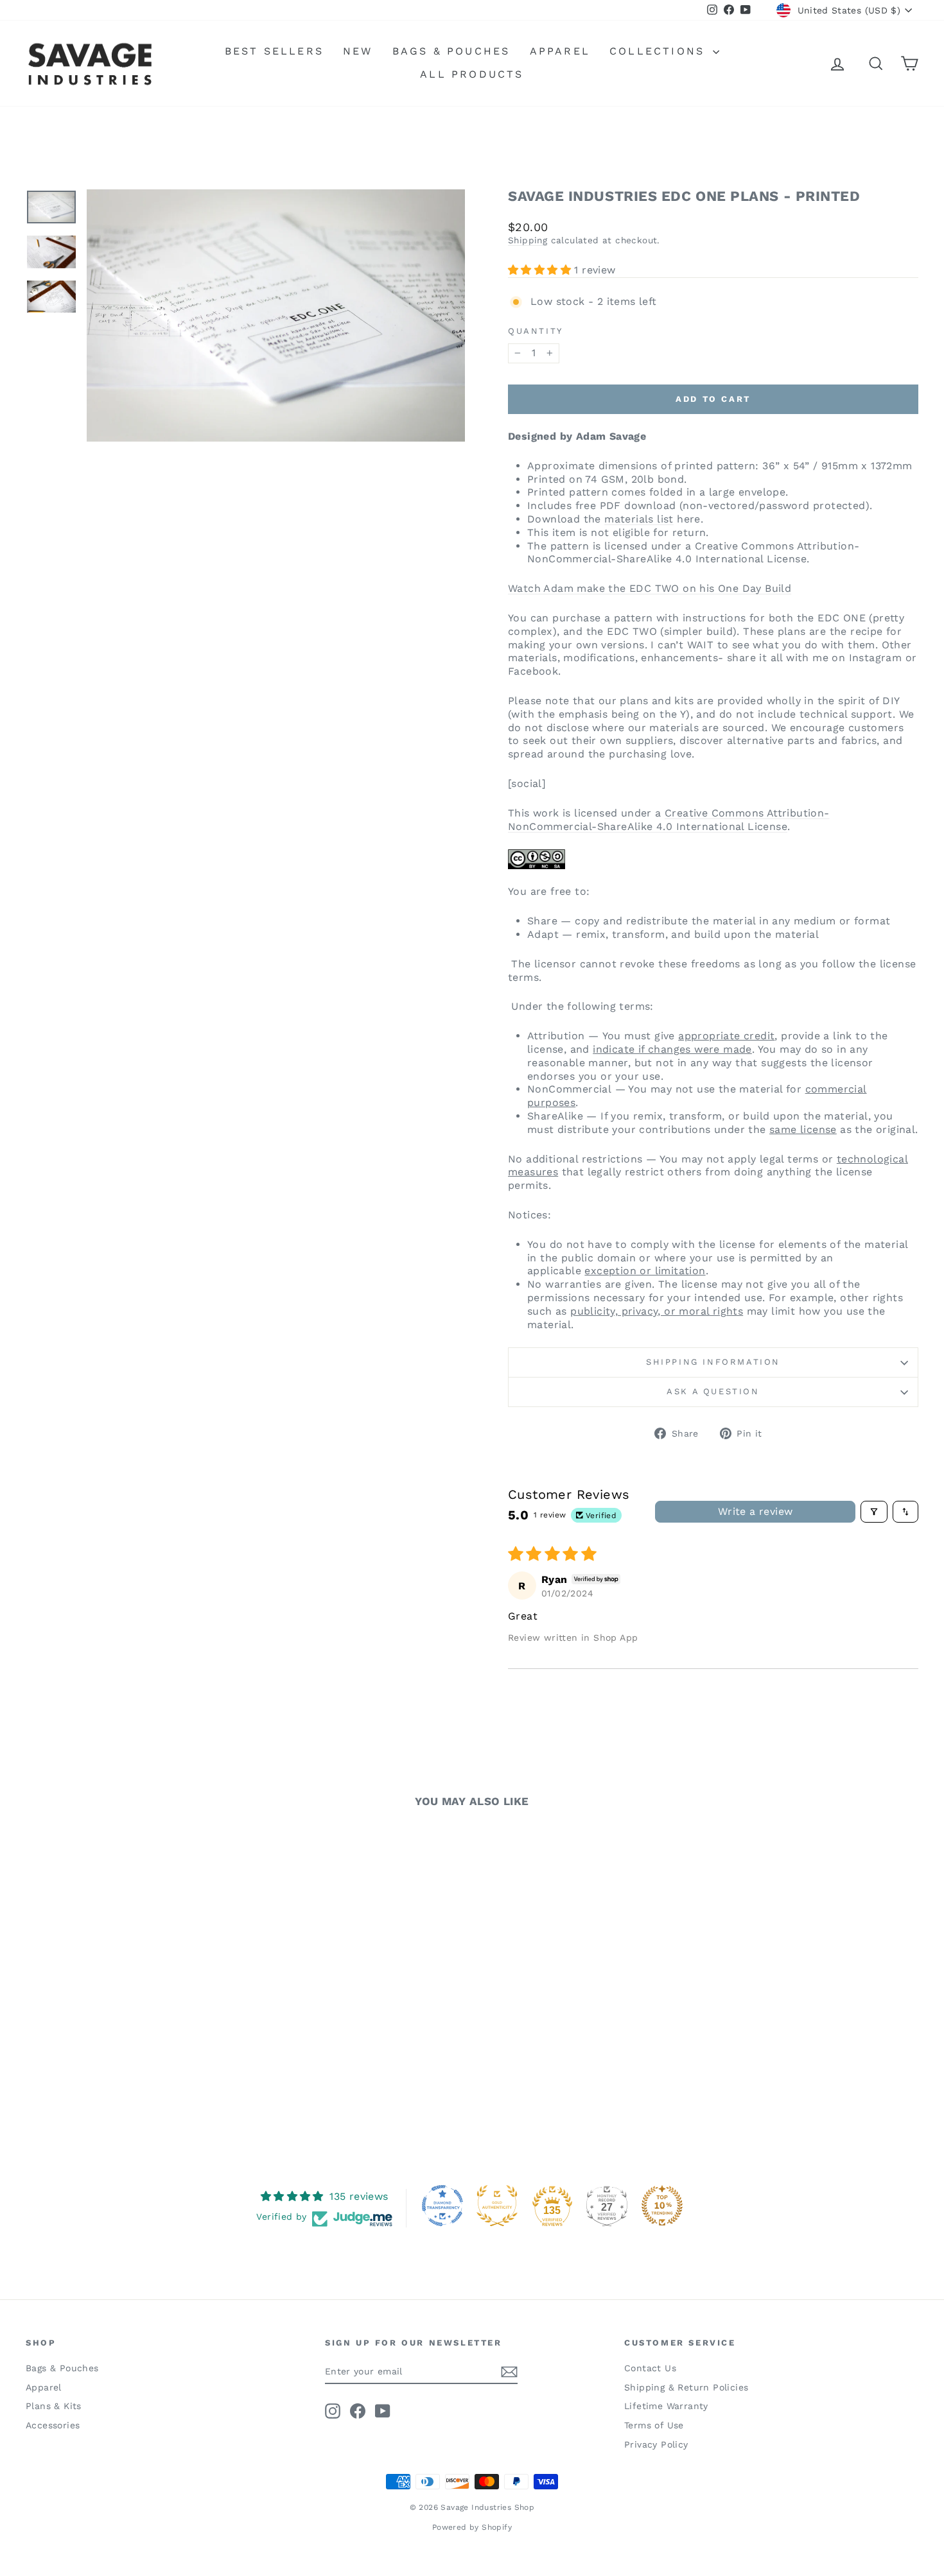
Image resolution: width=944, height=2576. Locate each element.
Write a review (756, 1511)
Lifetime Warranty (666, 2406)
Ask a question (713, 1391)
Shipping (528, 240)
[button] (541, 270)
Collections (660, 51)
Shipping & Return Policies (686, 2387)
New (358, 51)
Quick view (132, 2038)
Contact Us (650, 2368)
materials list (639, 519)
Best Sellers (274, 51)
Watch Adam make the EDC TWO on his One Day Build (650, 588)
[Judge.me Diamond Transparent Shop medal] (442, 2206)
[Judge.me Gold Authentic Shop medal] (497, 2206)
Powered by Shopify (472, 2527)
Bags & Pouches (451, 51)
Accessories (53, 2425)
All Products (472, 74)
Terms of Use (654, 2425)
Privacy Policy (656, 2444)
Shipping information (713, 1362)
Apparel (560, 51)
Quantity (536, 331)
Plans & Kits (54, 2406)
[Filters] (874, 1512)
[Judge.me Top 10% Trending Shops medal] (662, 2206)
